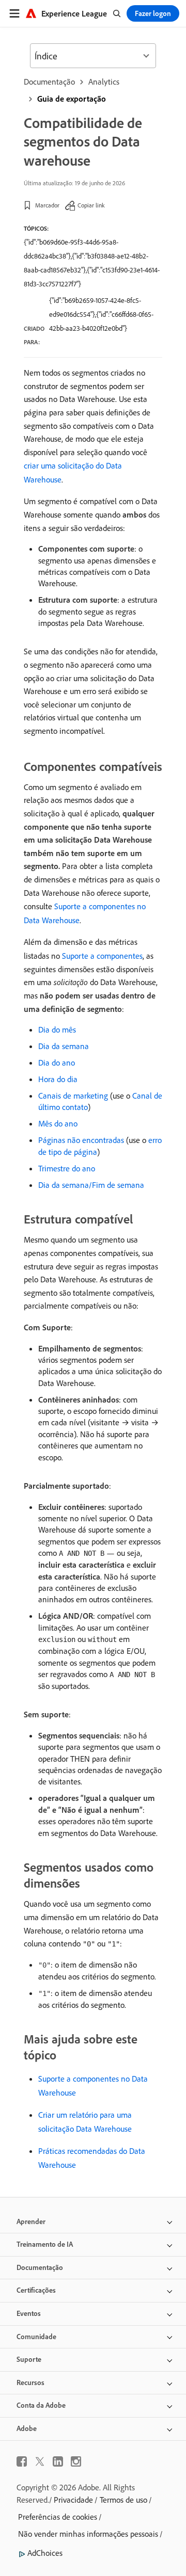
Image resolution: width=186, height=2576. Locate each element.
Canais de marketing (73, 1096)
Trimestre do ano (67, 1168)
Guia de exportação (72, 99)
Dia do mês (57, 1029)
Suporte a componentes (102, 956)
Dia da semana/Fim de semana (91, 1185)
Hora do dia (58, 1079)
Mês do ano (58, 1123)
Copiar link (91, 205)
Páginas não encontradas (81, 1140)
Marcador (47, 205)
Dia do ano (57, 1062)
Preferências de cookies (58, 2517)
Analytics (104, 82)
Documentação (49, 82)
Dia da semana (64, 1046)
